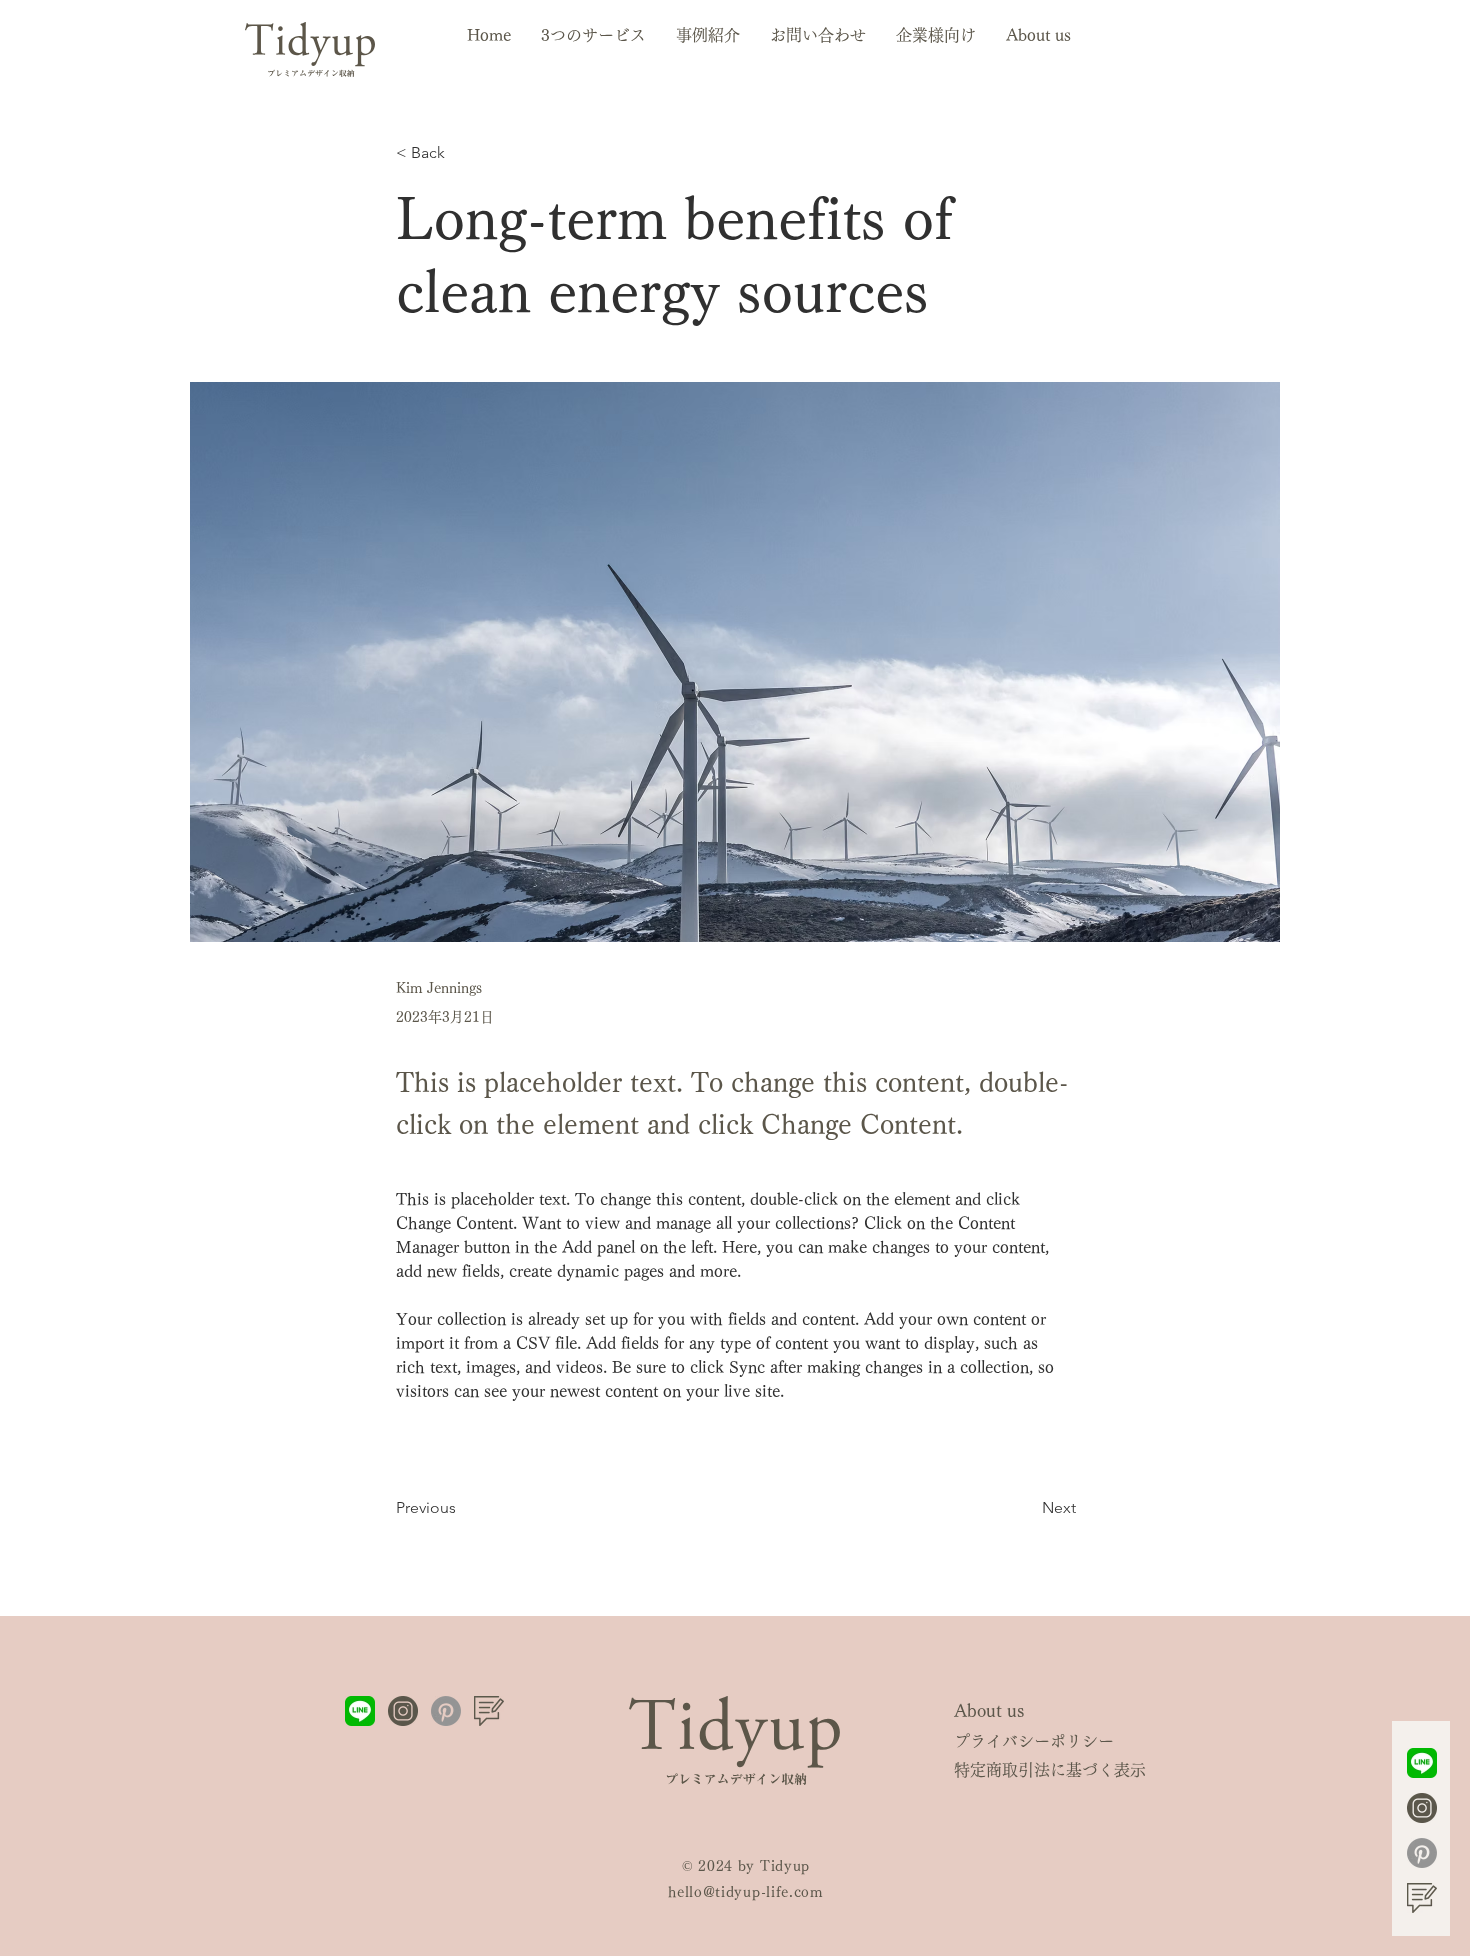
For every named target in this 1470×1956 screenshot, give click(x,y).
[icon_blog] (1422, 1898)
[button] (593, 35)
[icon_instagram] (1422, 1808)
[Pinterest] (1422, 1853)
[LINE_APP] (1422, 1763)
